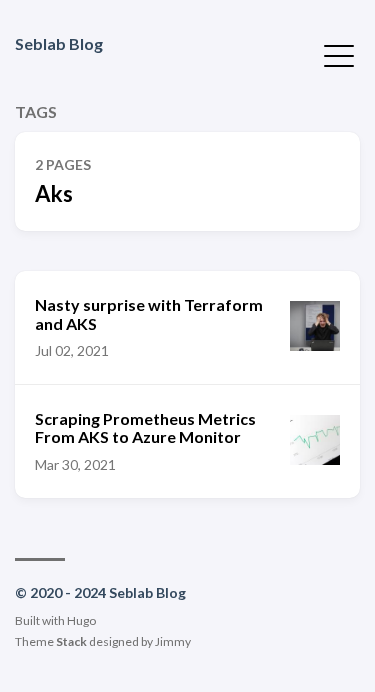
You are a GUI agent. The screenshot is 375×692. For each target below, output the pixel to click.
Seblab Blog (59, 43)
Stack (71, 641)
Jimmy (173, 641)
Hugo (81, 620)
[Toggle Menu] (339, 54)
